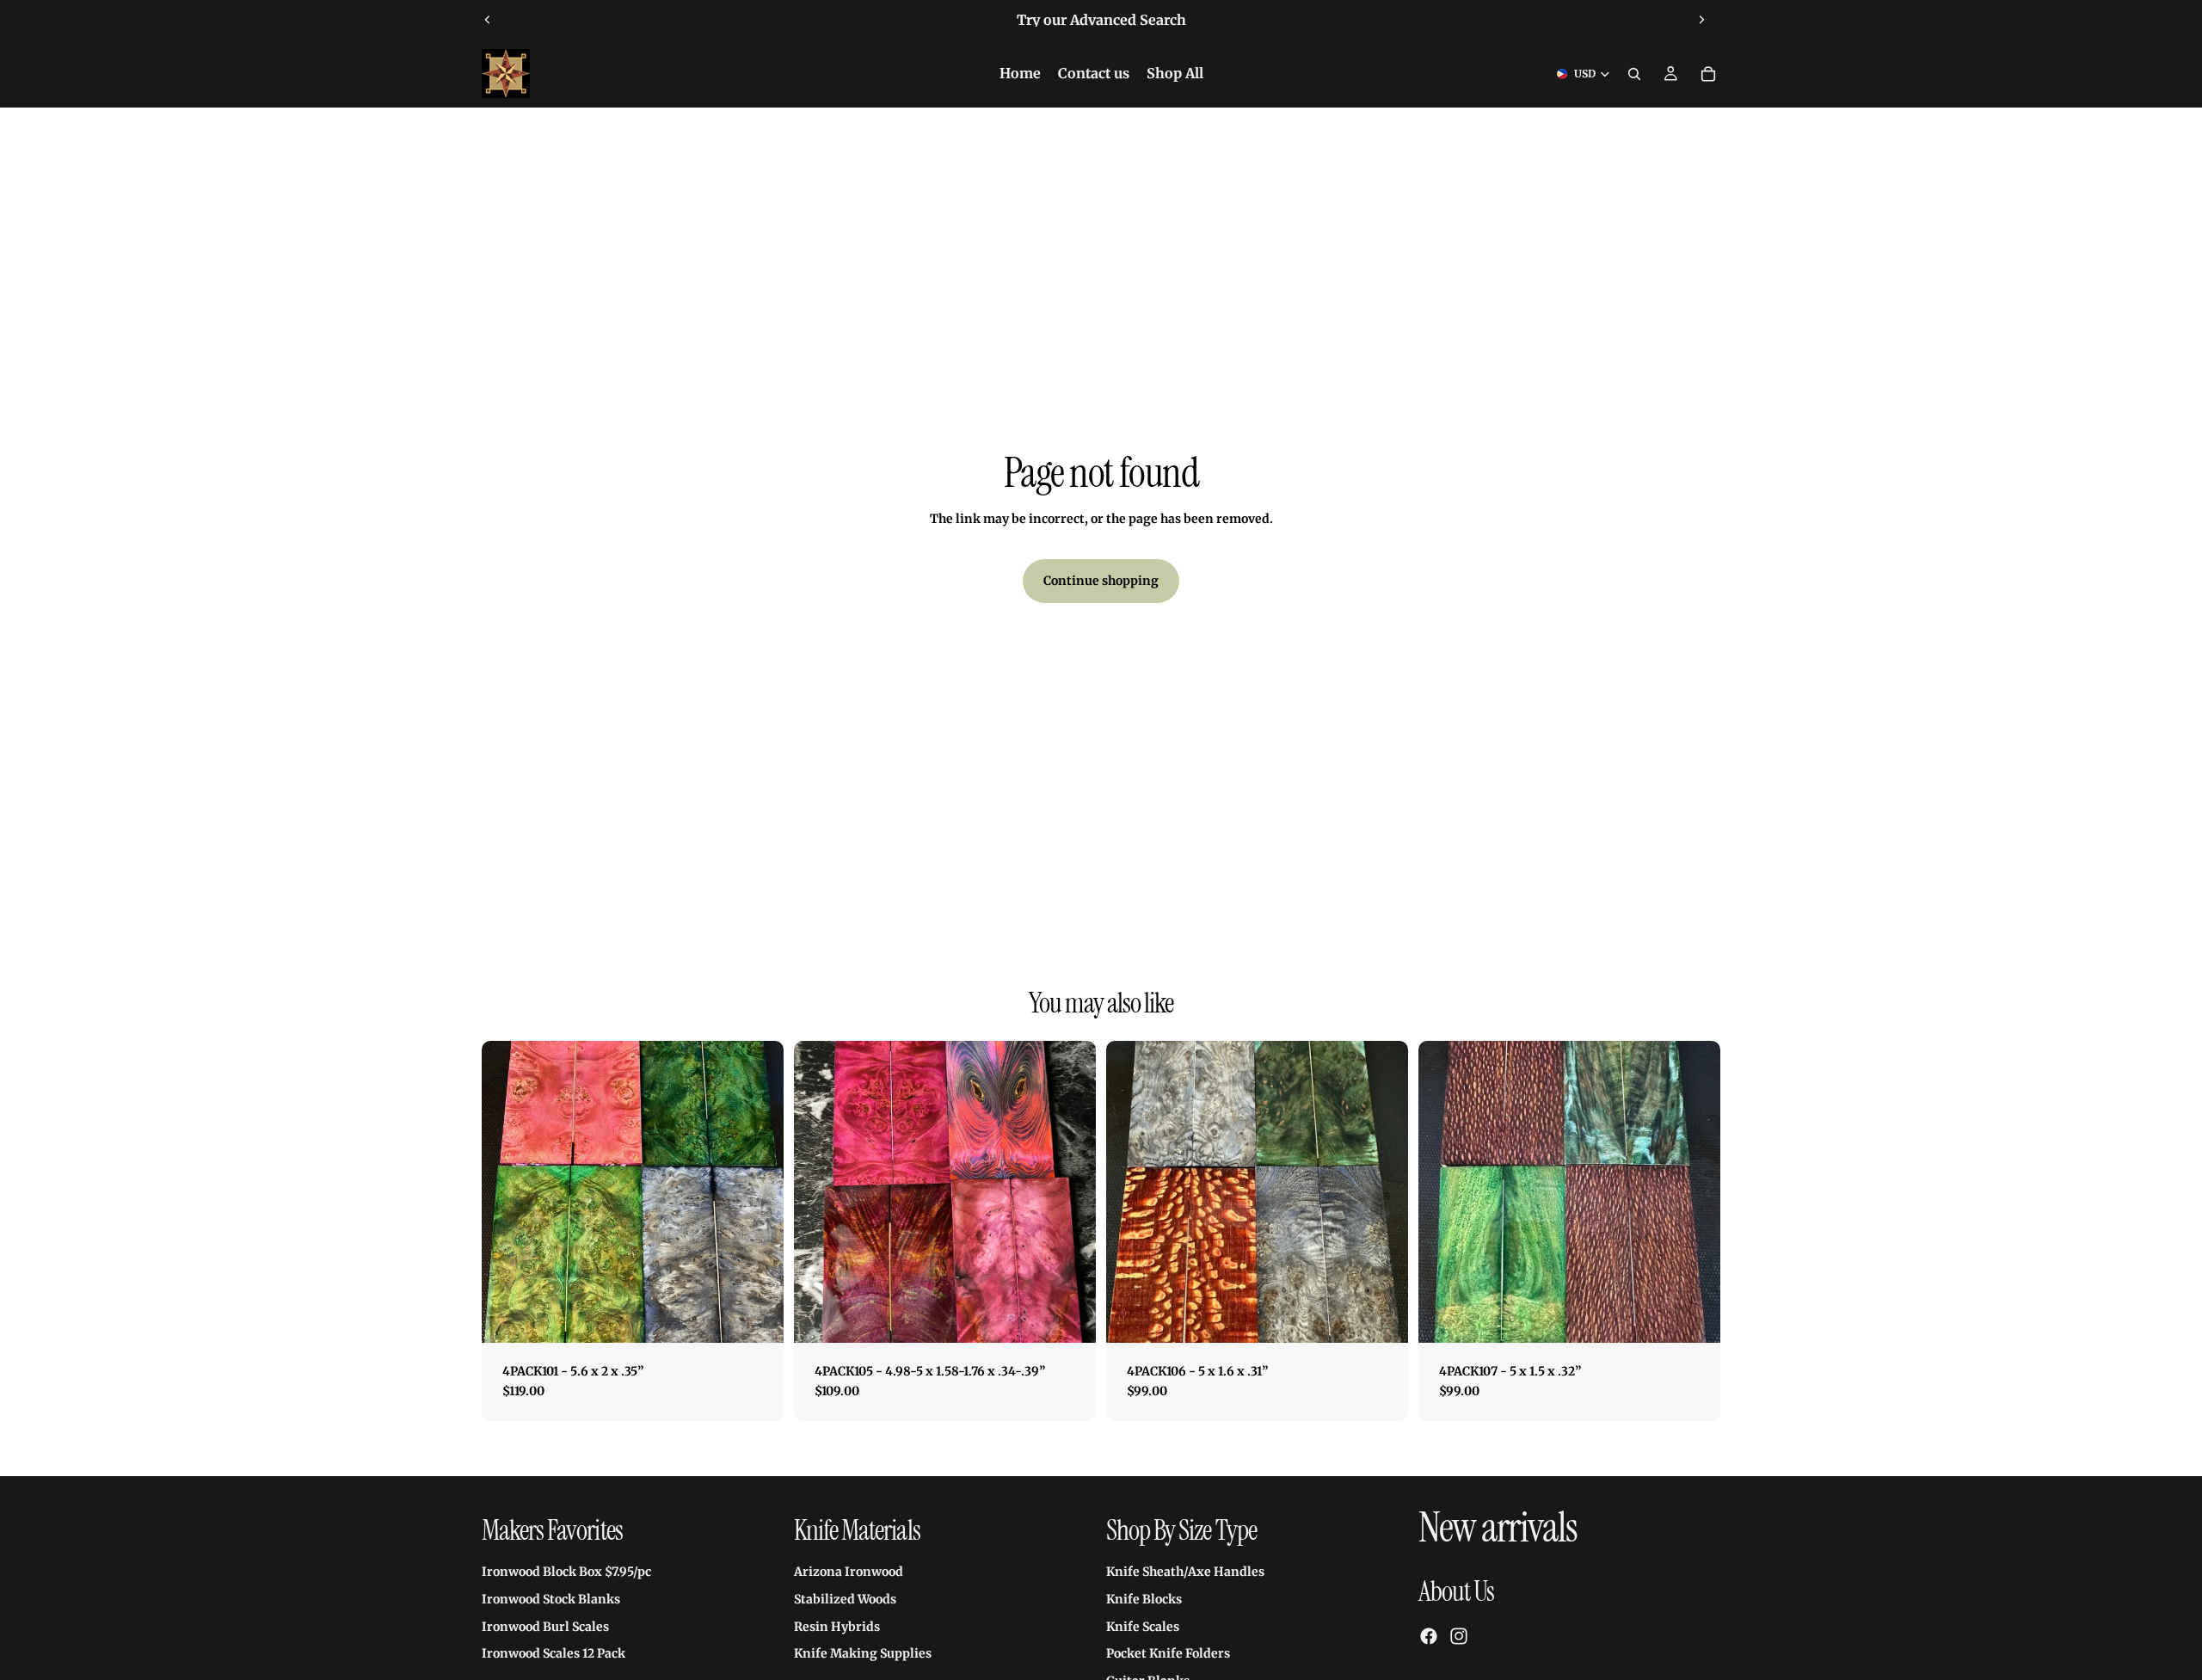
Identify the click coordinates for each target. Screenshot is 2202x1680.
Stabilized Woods (845, 1599)
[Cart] (1708, 74)
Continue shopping (1101, 581)
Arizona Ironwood (849, 1572)
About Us (1456, 1591)
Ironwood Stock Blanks (551, 1599)
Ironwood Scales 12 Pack (554, 1653)
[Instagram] (1459, 1636)
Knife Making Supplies (863, 1653)
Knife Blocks (1144, 1599)
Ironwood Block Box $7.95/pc (566, 1572)
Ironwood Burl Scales (545, 1627)
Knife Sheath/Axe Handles (1185, 1572)
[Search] (1634, 74)
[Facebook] (1429, 1636)
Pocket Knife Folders (1168, 1653)
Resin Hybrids (837, 1627)
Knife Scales (1143, 1627)
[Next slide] (1701, 20)
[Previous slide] (488, 20)
